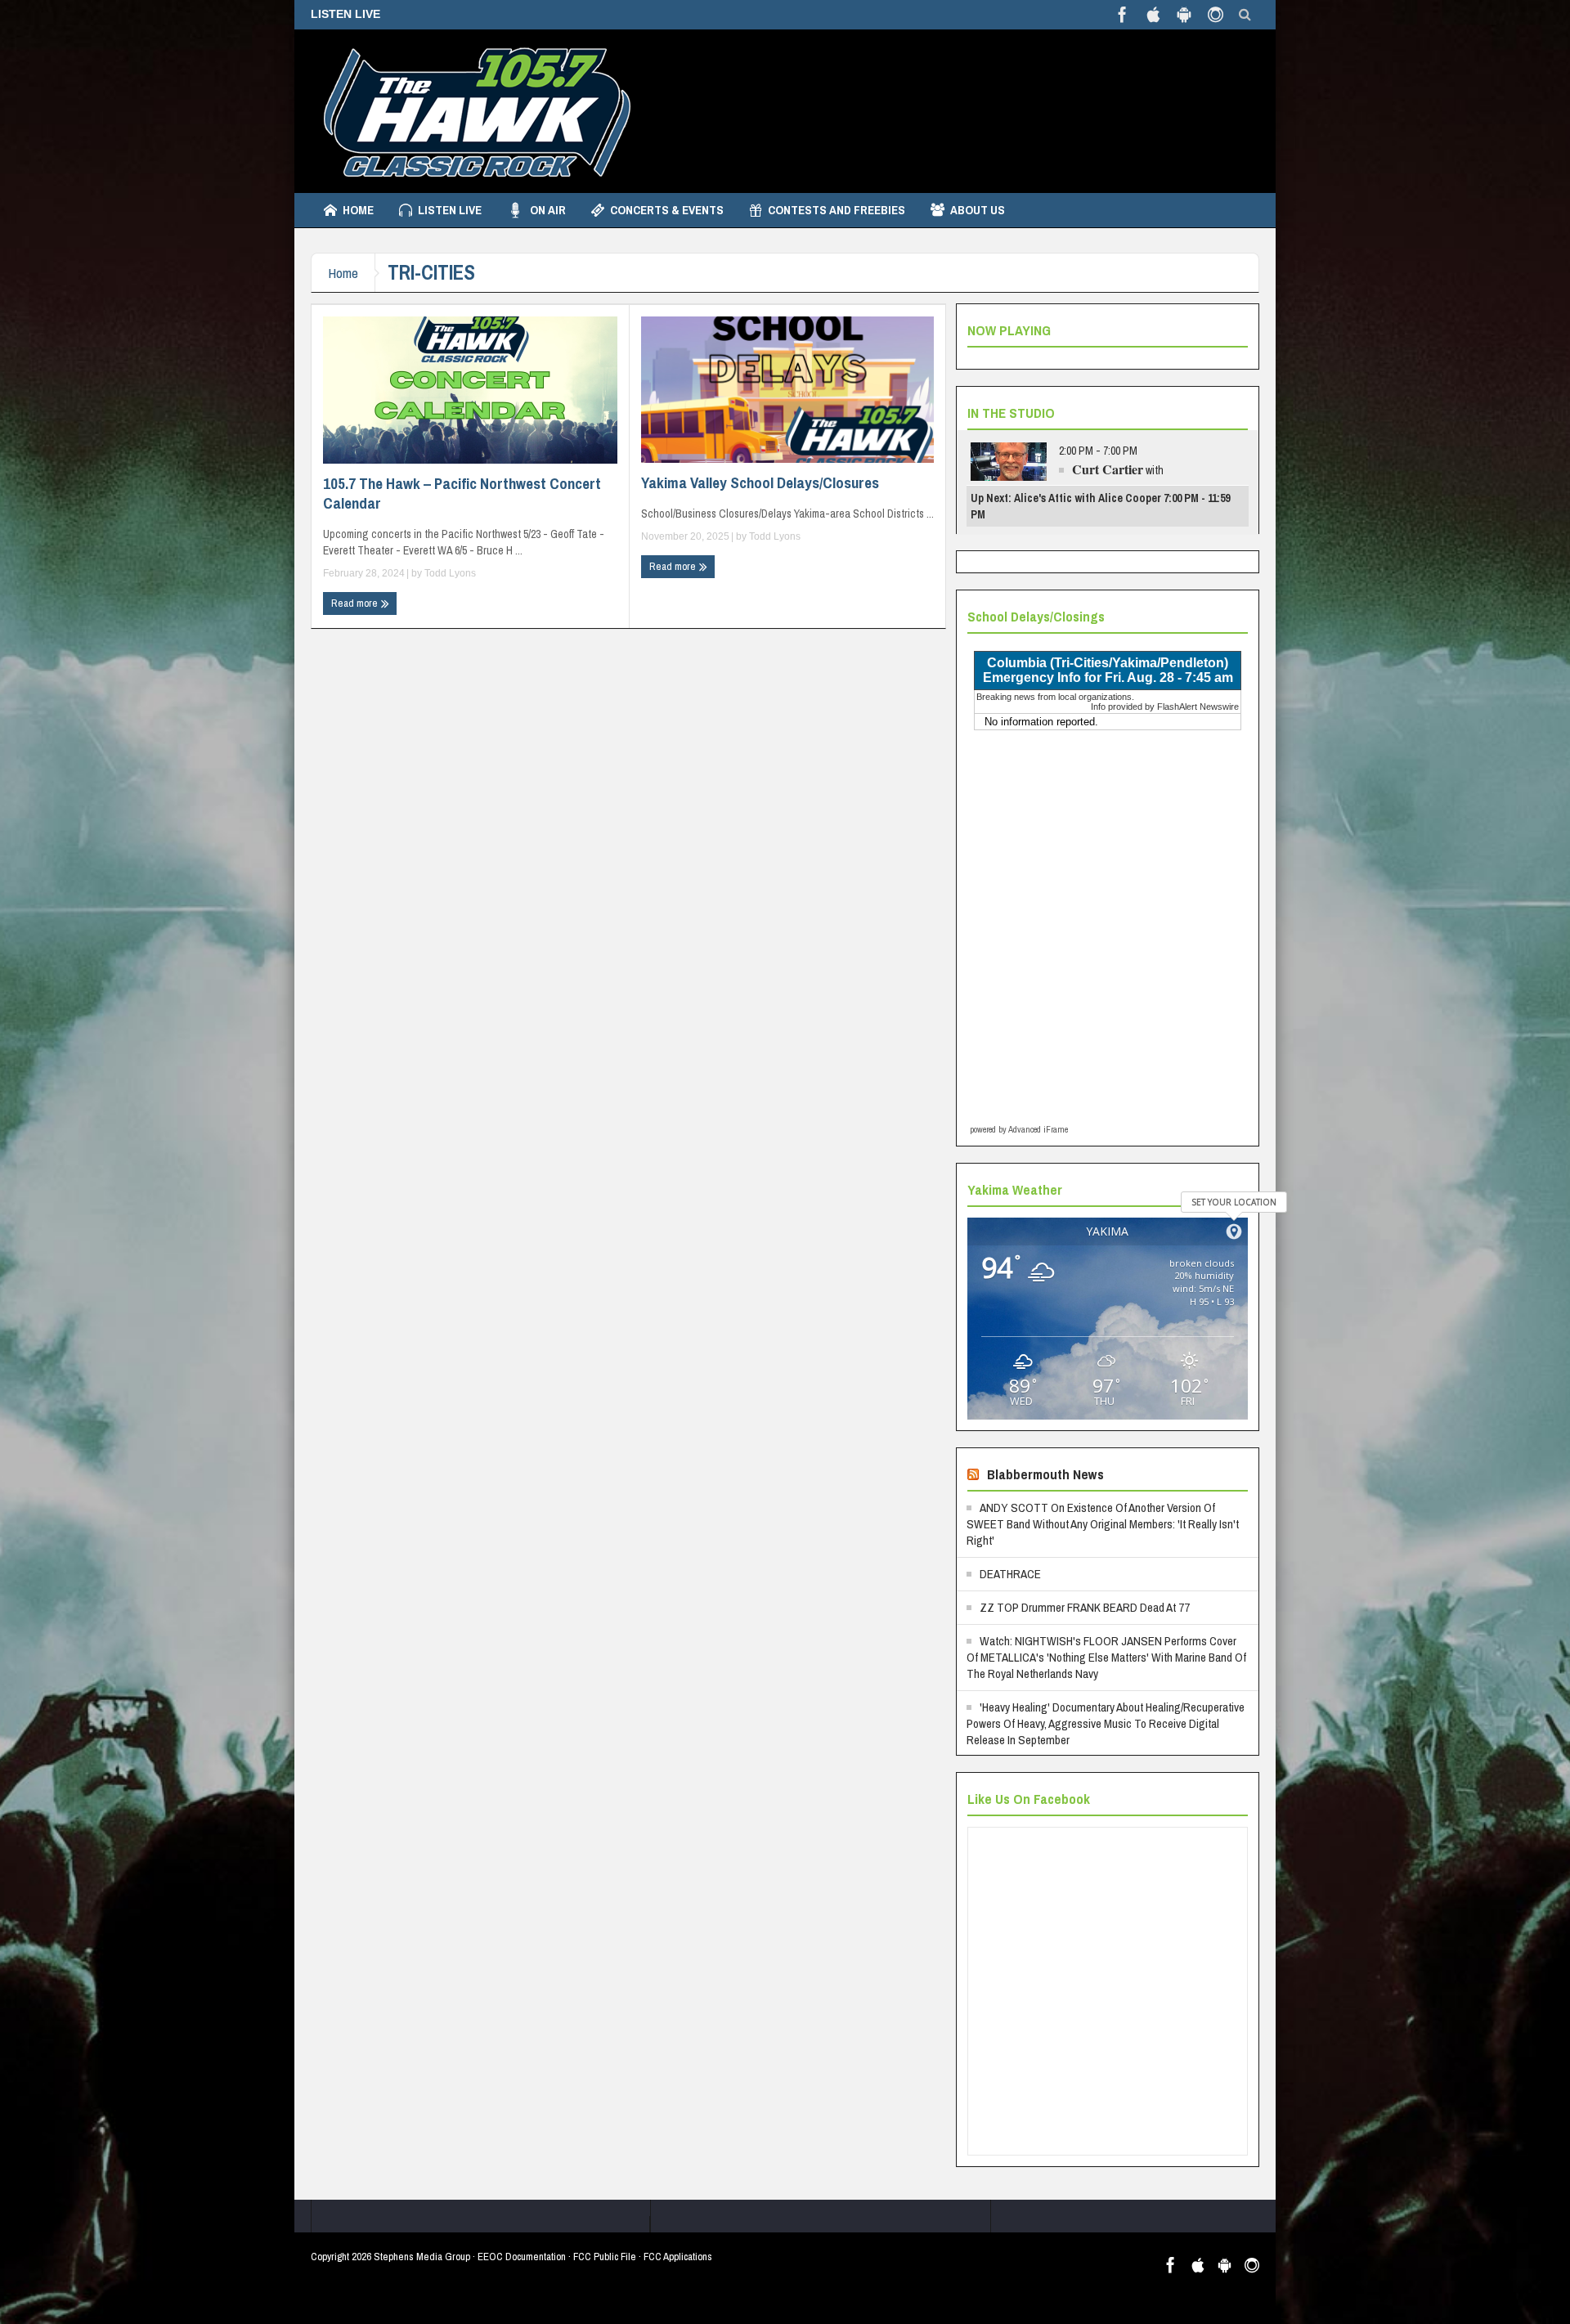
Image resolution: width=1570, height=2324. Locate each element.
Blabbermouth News (1045, 1474)
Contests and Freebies (837, 210)
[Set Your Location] (1234, 1232)
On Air (548, 210)
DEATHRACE (1010, 1574)
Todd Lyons (450, 573)
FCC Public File (605, 2257)
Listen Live (450, 210)
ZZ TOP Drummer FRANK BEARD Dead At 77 (1085, 1607)
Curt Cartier (1108, 469)
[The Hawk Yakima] (474, 111)
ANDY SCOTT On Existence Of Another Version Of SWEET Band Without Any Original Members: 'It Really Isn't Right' (1103, 1524)
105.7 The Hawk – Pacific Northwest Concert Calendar (462, 493)
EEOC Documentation (522, 2257)
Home (358, 210)
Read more (356, 603)
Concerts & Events (667, 210)
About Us (978, 210)
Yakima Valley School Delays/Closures (760, 482)
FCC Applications (678, 2257)
